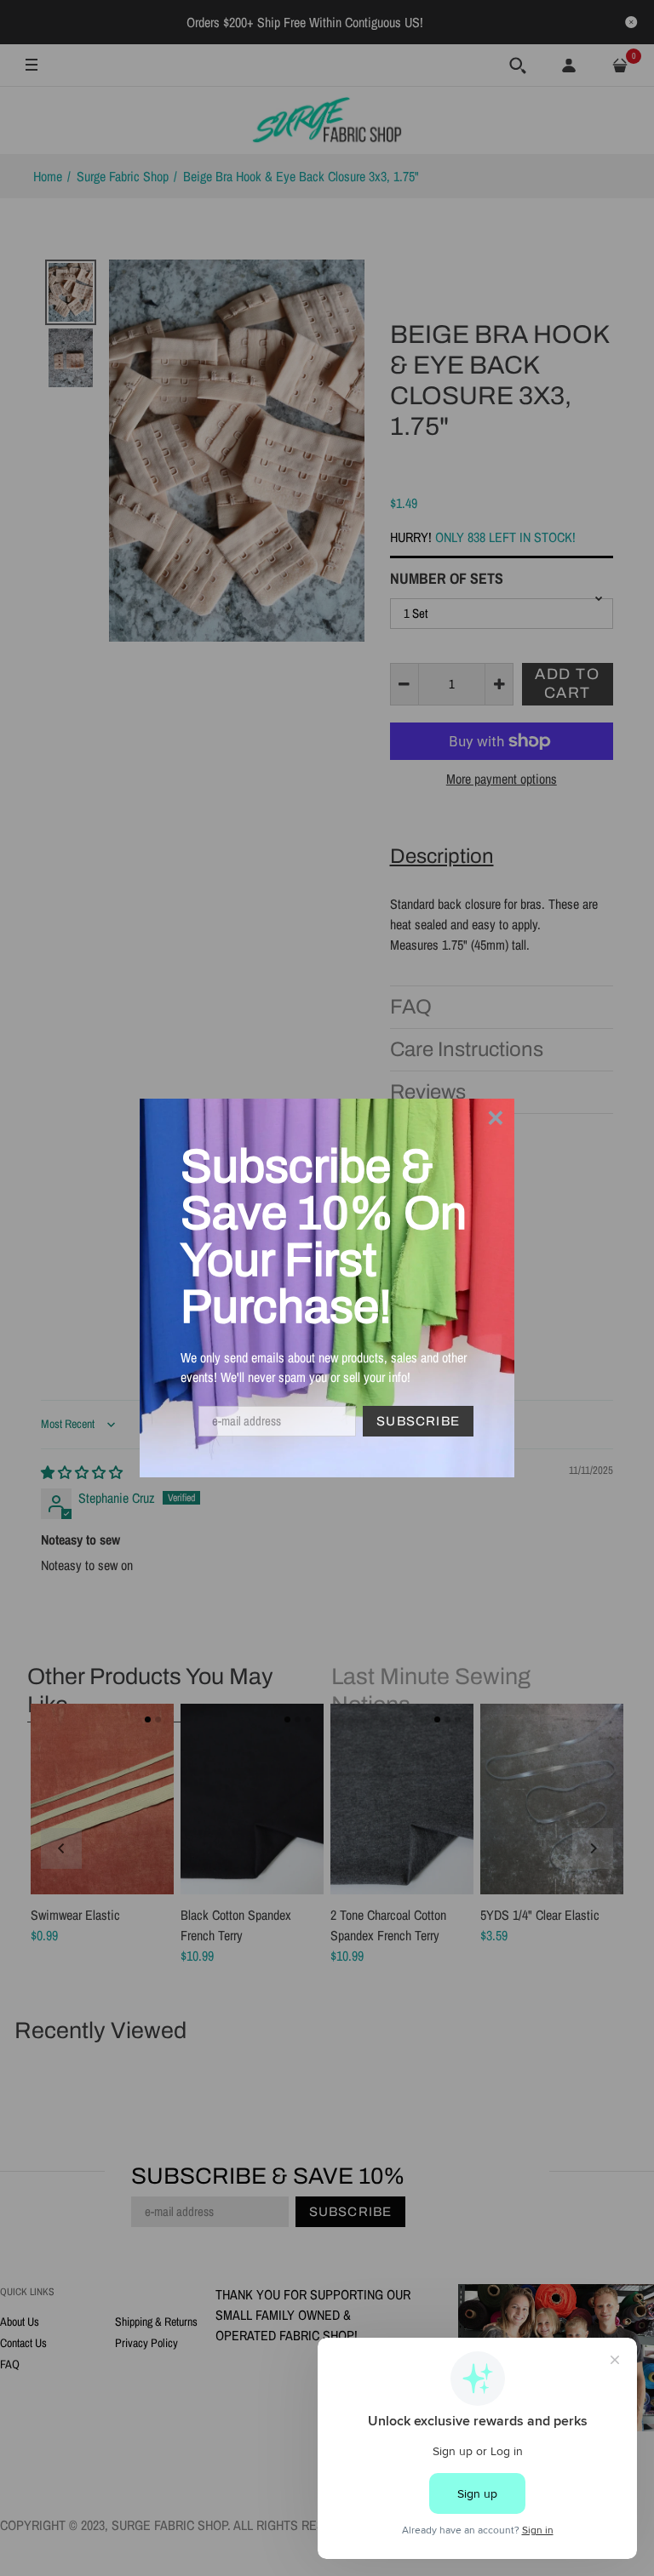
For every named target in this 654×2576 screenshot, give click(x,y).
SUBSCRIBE (418, 1421)
